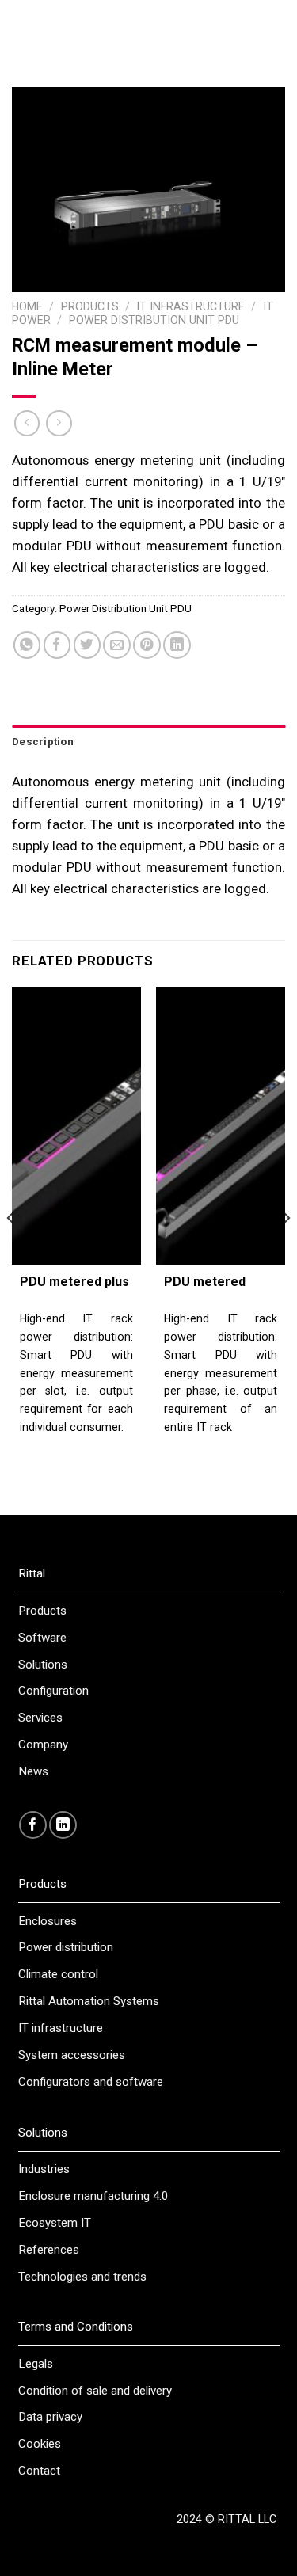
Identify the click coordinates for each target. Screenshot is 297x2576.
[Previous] (11, 1250)
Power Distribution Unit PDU (154, 320)
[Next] (286, 1250)
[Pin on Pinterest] (147, 645)
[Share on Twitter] (88, 645)
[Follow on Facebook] (33, 1825)
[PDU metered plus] (76, 1126)
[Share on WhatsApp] (27, 645)
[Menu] (17, 28)
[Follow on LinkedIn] (63, 1825)
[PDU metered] (221, 1126)
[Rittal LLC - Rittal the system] (148, 28)
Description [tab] (43, 742)
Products (90, 306)
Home (27, 306)
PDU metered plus (74, 1282)
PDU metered (205, 1282)
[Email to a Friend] (117, 645)
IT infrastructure (190, 306)
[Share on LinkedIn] (177, 645)
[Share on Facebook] (57, 645)
